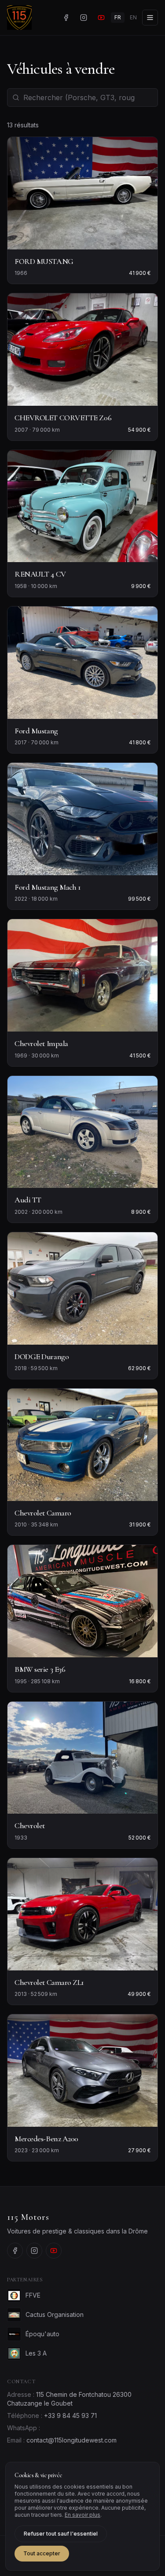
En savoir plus (82, 2515)
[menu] (150, 18)
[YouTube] (101, 18)
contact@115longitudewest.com (71, 2440)
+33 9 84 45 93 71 (70, 2415)
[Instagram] (84, 18)
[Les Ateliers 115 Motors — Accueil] (19, 18)
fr (118, 17)
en (133, 17)
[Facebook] (66, 18)
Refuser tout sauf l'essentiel (61, 2534)
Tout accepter (42, 2553)
